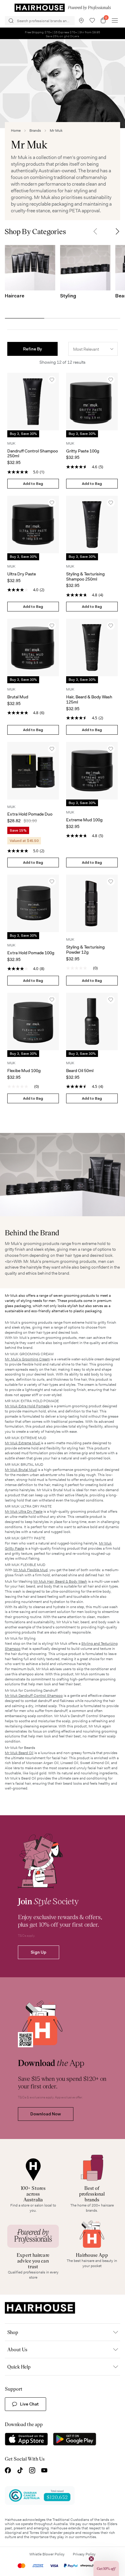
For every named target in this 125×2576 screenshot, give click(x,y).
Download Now (46, 2114)
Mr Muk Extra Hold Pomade (27, 1406)
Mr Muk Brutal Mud (21, 1470)
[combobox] (93, 349)
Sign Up (39, 1952)
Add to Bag (33, 484)
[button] (95, 231)
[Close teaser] (91, 2559)
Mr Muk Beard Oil (19, 1753)
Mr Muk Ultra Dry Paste (24, 1511)
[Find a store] (81, 21)
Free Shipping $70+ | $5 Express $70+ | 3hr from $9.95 (63, 33)
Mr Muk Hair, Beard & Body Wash (60, 1581)
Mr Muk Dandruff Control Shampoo (34, 1696)
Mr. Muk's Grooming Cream (27, 1359)
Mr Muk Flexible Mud (30, 1570)
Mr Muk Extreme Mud (23, 1443)
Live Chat (29, 2404)
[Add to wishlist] (52, 380)
